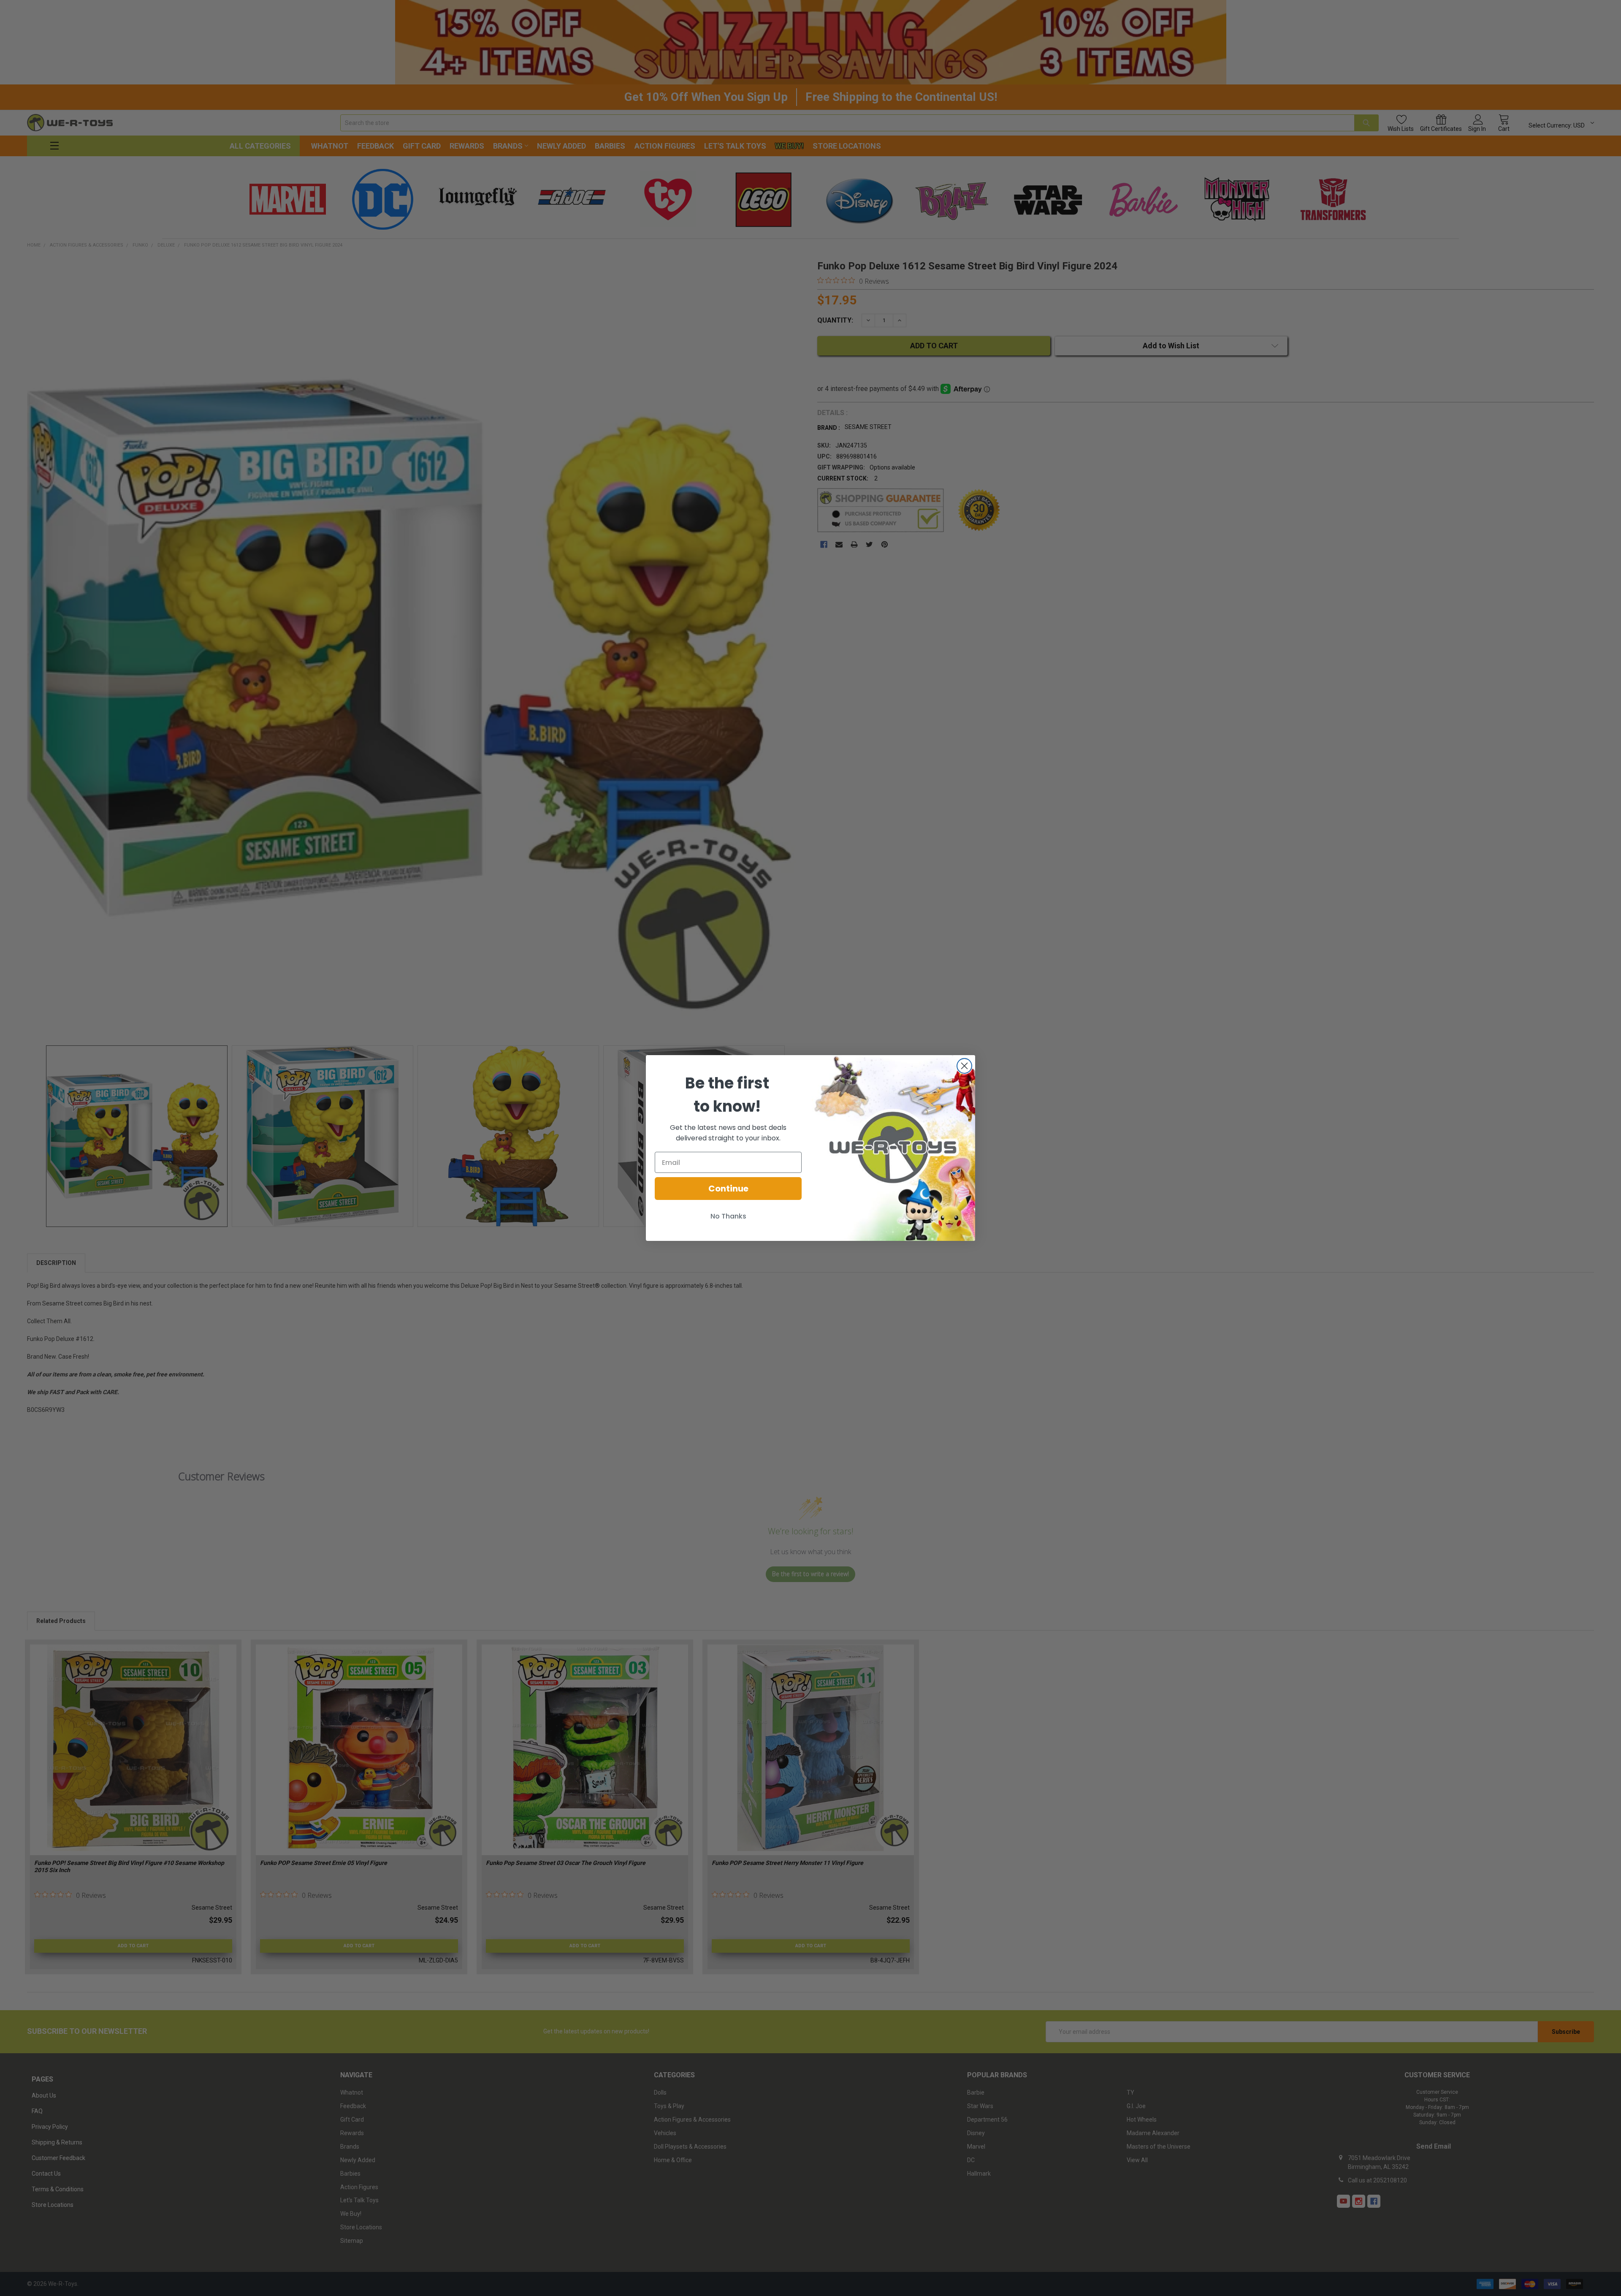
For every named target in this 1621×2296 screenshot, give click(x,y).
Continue (728, 1189)
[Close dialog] (964, 1066)
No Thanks (728, 1216)
